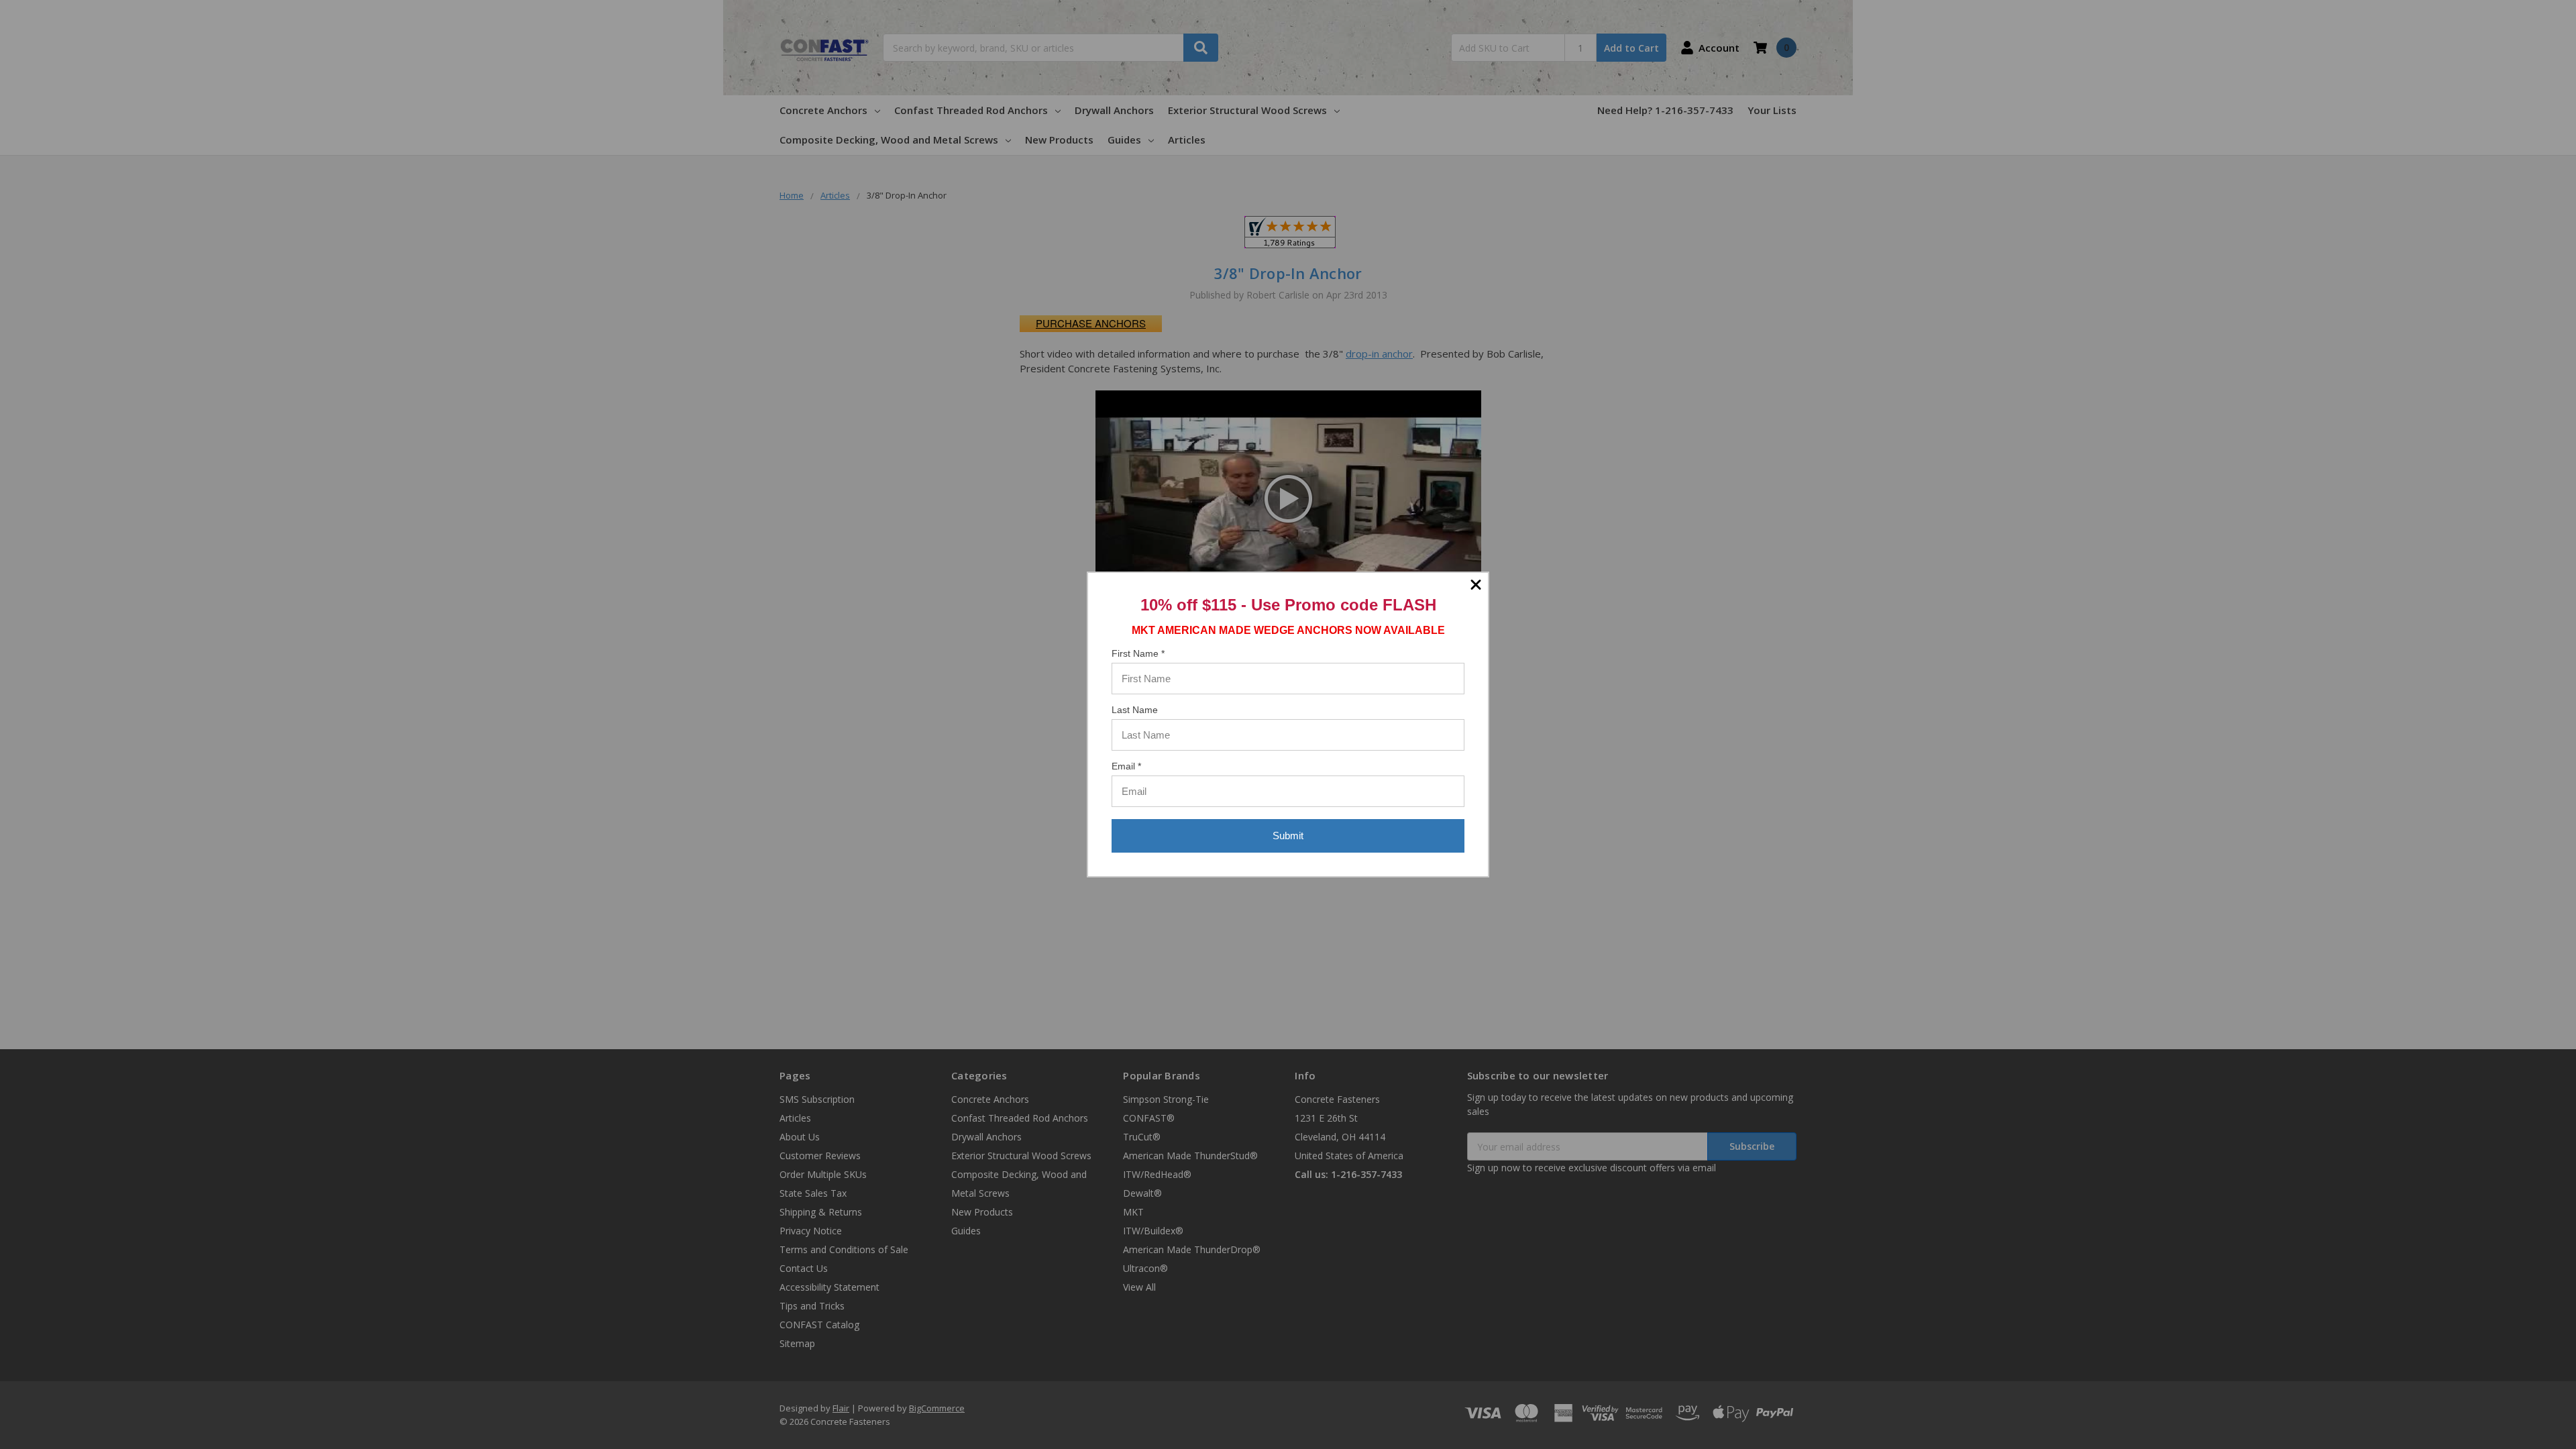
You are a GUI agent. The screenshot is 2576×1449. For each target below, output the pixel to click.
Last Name (1135, 710)
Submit (1288, 836)
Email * (1126, 766)
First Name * (1138, 653)
